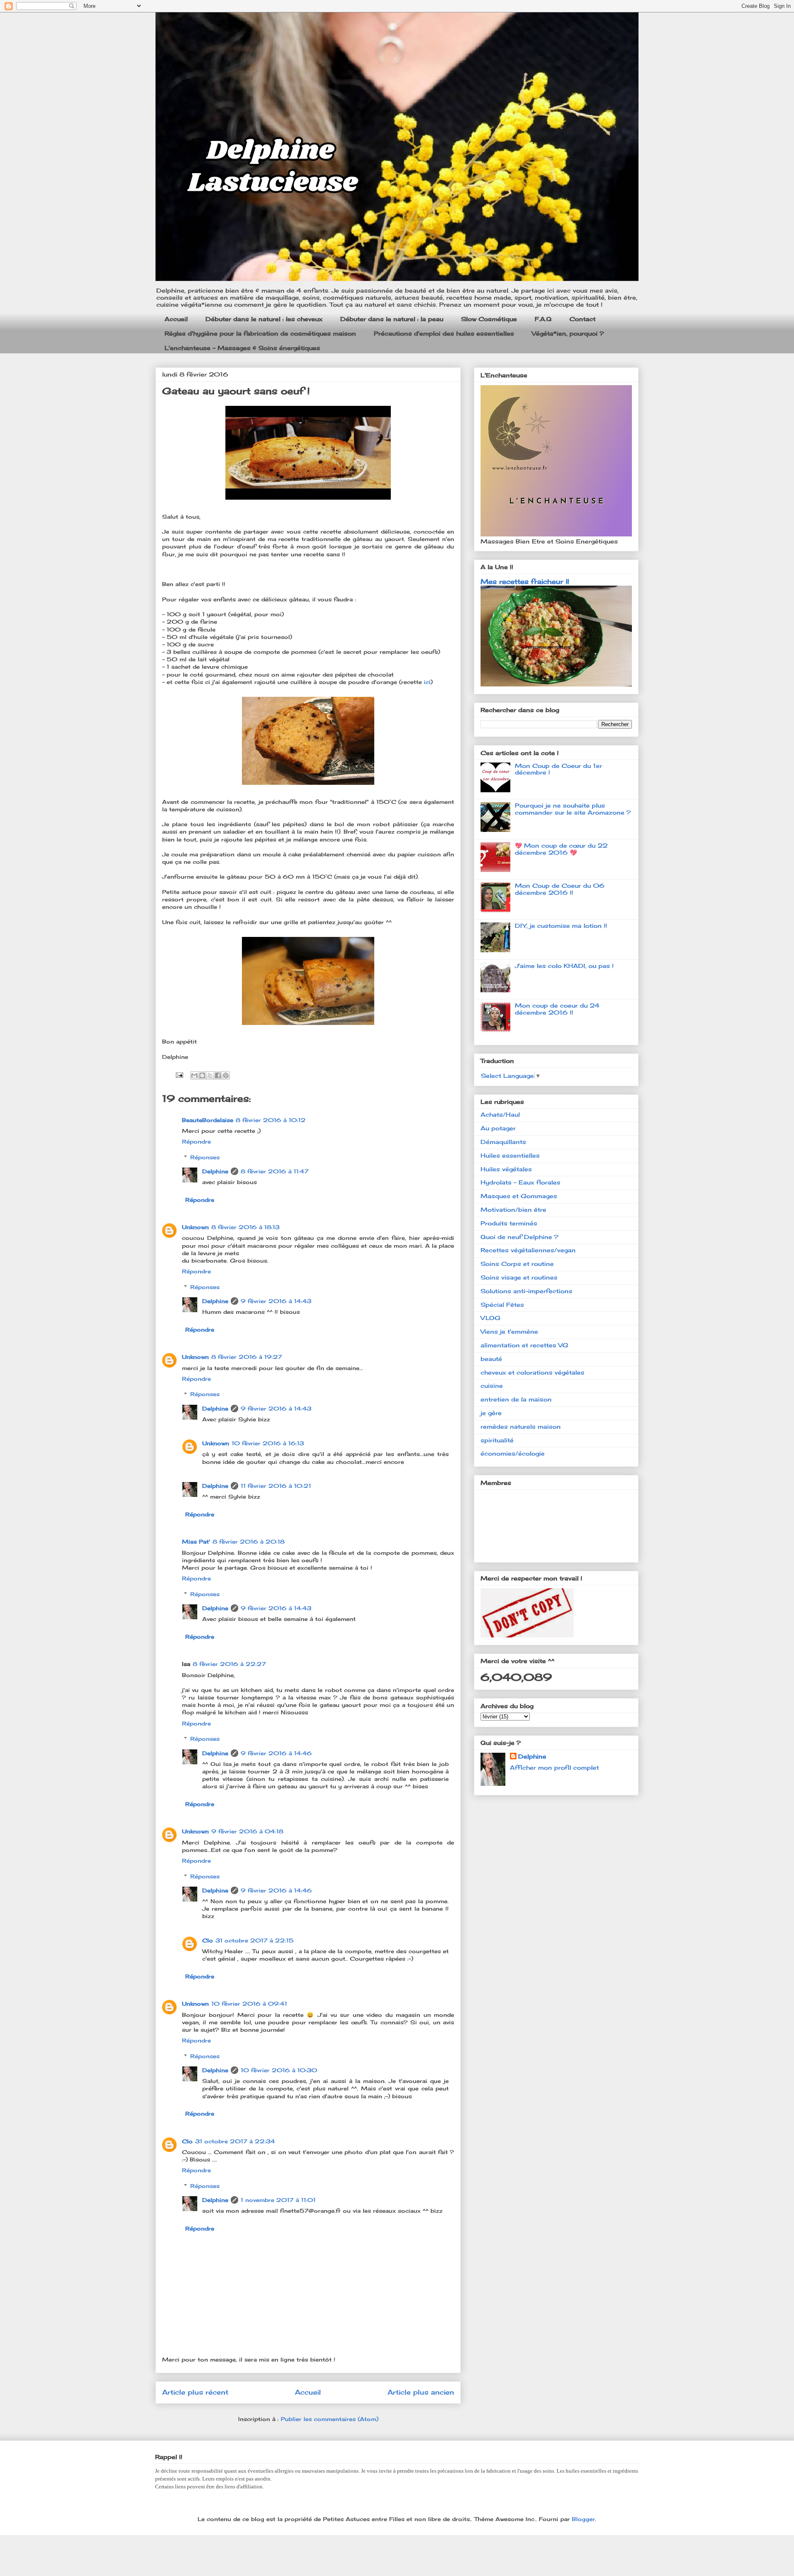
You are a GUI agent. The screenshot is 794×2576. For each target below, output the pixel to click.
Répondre (196, 1141)
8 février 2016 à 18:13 (245, 1227)
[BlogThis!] (202, 1075)
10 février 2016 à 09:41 (249, 2004)
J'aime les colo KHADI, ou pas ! (564, 966)
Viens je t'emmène (509, 1331)
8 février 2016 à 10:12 (271, 1120)
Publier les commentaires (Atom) (330, 2419)
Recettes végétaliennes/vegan (528, 1250)
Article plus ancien (421, 2392)
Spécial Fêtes (502, 1305)
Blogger (584, 2519)
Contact (582, 319)
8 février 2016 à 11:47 (275, 1171)
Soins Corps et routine (517, 1264)
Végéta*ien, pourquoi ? (568, 333)
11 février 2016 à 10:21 (276, 1486)
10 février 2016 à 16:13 (268, 1443)
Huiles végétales (506, 1169)
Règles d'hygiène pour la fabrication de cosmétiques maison (260, 333)
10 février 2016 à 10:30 (279, 2070)
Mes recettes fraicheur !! (525, 581)
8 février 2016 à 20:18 (249, 1542)
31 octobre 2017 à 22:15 (255, 1940)
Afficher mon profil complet (554, 1767)
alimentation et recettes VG (524, 1345)
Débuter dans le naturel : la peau (392, 319)
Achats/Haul (500, 1114)
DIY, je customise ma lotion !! (561, 926)
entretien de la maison (516, 1399)
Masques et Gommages (519, 1196)
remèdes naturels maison (521, 1426)
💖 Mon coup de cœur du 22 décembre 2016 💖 (561, 849)
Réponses (205, 1157)
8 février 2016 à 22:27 (229, 1664)
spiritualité (497, 1440)
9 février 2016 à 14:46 (276, 1753)
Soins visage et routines (519, 1277)
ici (427, 682)
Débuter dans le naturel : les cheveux (264, 319)
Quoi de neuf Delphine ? (519, 1237)
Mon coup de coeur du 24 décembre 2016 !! (557, 1009)
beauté (491, 1359)
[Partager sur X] (210, 1075)
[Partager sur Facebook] (218, 1075)
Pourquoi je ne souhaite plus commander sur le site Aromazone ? (573, 809)
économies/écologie (513, 1453)
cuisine (492, 1386)
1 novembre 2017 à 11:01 (278, 2200)
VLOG (490, 1318)
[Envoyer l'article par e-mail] (179, 1075)
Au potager (498, 1128)
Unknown (195, 1227)
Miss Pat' (196, 1542)
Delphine (215, 1171)
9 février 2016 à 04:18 (247, 1831)
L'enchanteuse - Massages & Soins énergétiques (242, 348)
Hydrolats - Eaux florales (520, 1182)
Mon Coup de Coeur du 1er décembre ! (558, 769)
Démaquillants (503, 1142)
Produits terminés (509, 1223)
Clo (208, 1940)
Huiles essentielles (510, 1155)
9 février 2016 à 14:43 (276, 1301)
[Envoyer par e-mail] (194, 1075)
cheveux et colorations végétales (532, 1372)
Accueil (176, 319)
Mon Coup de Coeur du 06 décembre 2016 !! (560, 889)
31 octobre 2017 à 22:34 (235, 2141)
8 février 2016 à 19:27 (247, 1357)
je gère (491, 1413)
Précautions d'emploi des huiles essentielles (444, 333)
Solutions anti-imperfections (526, 1291)
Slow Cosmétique (489, 319)
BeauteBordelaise (208, 1120)
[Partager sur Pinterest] (226, 1075)
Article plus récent (195, 2392)
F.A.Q (543, 319)
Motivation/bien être (513, 1209)
